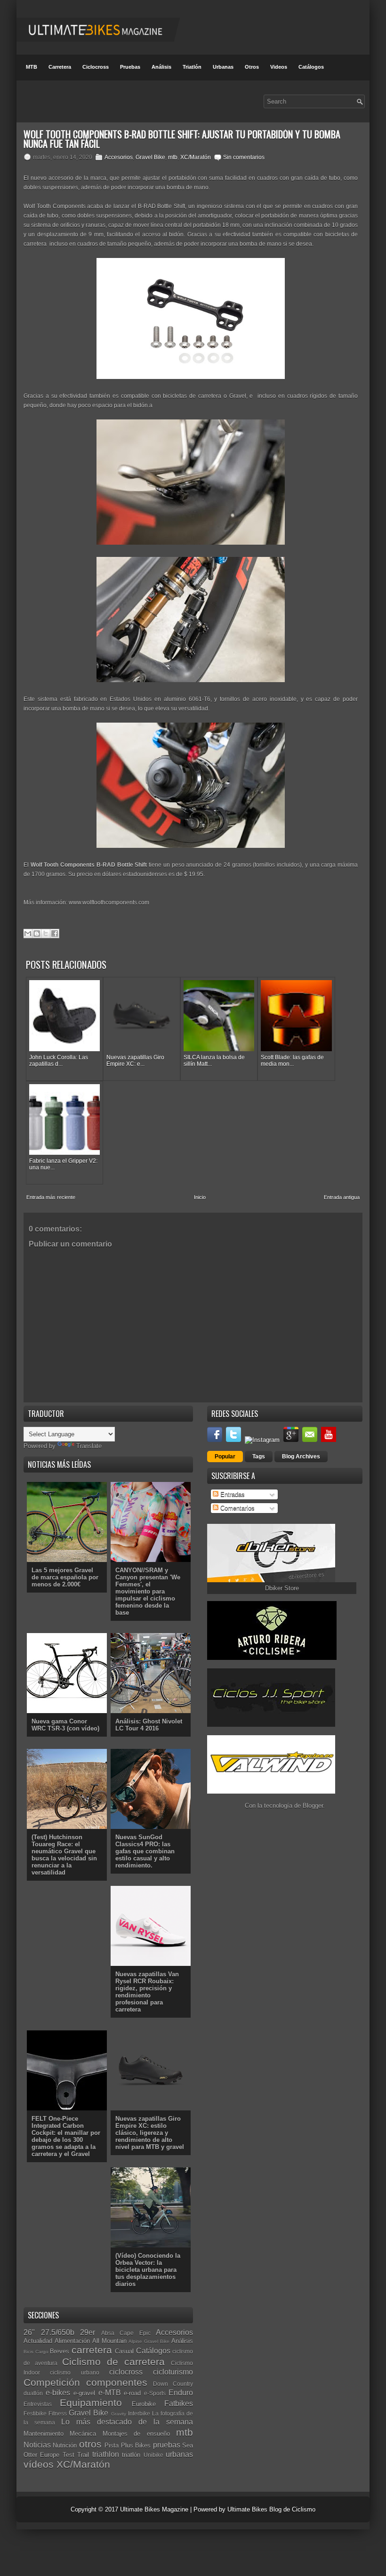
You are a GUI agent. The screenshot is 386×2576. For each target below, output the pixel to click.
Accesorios (119, 157)
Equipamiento (91, 2403)
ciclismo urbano (74, 2372)
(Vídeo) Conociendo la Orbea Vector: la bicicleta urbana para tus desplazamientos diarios (148, 2270)
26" (29, 2332)
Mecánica (83, 2434)
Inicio (200, 1197)
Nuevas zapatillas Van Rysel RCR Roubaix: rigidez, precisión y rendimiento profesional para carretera (147, 1992)
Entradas (232, 1494)
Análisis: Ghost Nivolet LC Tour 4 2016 (149, 1725)
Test (68, 2455)
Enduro (181, 2393)
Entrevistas (38, 2404)
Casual (124, 2351)
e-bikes (58, 2393)
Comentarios (237, 1508)
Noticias (37, 2445)
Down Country (173, 2384)
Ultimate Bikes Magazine (154, 2509)
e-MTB (110, 2393)
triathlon (106, 2454)
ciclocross (126, 2372)
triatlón (131, 2455)
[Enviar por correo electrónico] (28, 934)
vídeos (39, 2464)
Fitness (58, 2413)
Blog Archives (301, 1457)
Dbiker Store (282, 1588)
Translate (89, 1446)
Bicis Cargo (36, 2352)
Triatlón (192, 67)
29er (88, 2332)
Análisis (161, 67)
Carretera (60, 67)
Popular (225, 1457)
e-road (132, 2393)
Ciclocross (96, 67)
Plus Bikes (136, 2445)
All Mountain (109, 2341)
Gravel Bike (150, 157)
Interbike (139, 2413)
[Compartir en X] (46, 934)
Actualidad (38, 2341)
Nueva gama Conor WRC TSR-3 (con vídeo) (65, 1725)
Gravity (119, 2414)
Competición (52, 2382)
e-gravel (84, 2393)
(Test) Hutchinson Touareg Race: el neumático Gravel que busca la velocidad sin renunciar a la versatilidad (64, 1855)
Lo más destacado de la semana (127, 2422)
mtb (173, 157)
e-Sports (155, 2393)
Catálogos (311, 67)
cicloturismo (173, 2372)
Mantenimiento (44, 2434)
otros (90, 2444)
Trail (83, 2455)
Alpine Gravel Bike (149, 2341)
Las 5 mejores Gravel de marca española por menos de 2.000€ (65, 1577)
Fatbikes (179, 2403)
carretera (92, 2350)
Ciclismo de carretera (113, 2362)
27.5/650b (58, 2332)
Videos (279, 67)
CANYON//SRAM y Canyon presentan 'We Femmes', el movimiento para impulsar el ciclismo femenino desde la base (148, 1591)
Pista (112, 2445)
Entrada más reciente (51, 1197)
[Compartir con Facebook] (55, 934)
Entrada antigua (342, 1197)
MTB (32, 67)
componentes (117, 2382)
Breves (60, 2351)
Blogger (313, 1806)
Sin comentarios (244, 157)
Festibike (35, 2413)
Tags (259, 1457)
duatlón (33, 2393)
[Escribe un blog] (37, 934)
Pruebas (130, 67)
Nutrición (65, 2445)
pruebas (167, 2445)
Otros (252, 67)
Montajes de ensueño (136, 2434)
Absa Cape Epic (126, 2333)
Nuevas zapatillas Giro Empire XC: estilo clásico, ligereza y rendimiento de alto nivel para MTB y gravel (150, 2133)
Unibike (153, 2455)
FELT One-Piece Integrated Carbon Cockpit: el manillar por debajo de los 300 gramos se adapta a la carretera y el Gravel (66, 2136)
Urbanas (223, 67)
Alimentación (72, 2341)
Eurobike (144, 2404)
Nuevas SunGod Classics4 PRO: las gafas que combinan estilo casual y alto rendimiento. (145, 1851)
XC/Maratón (196, 157)
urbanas (179, 2454)
